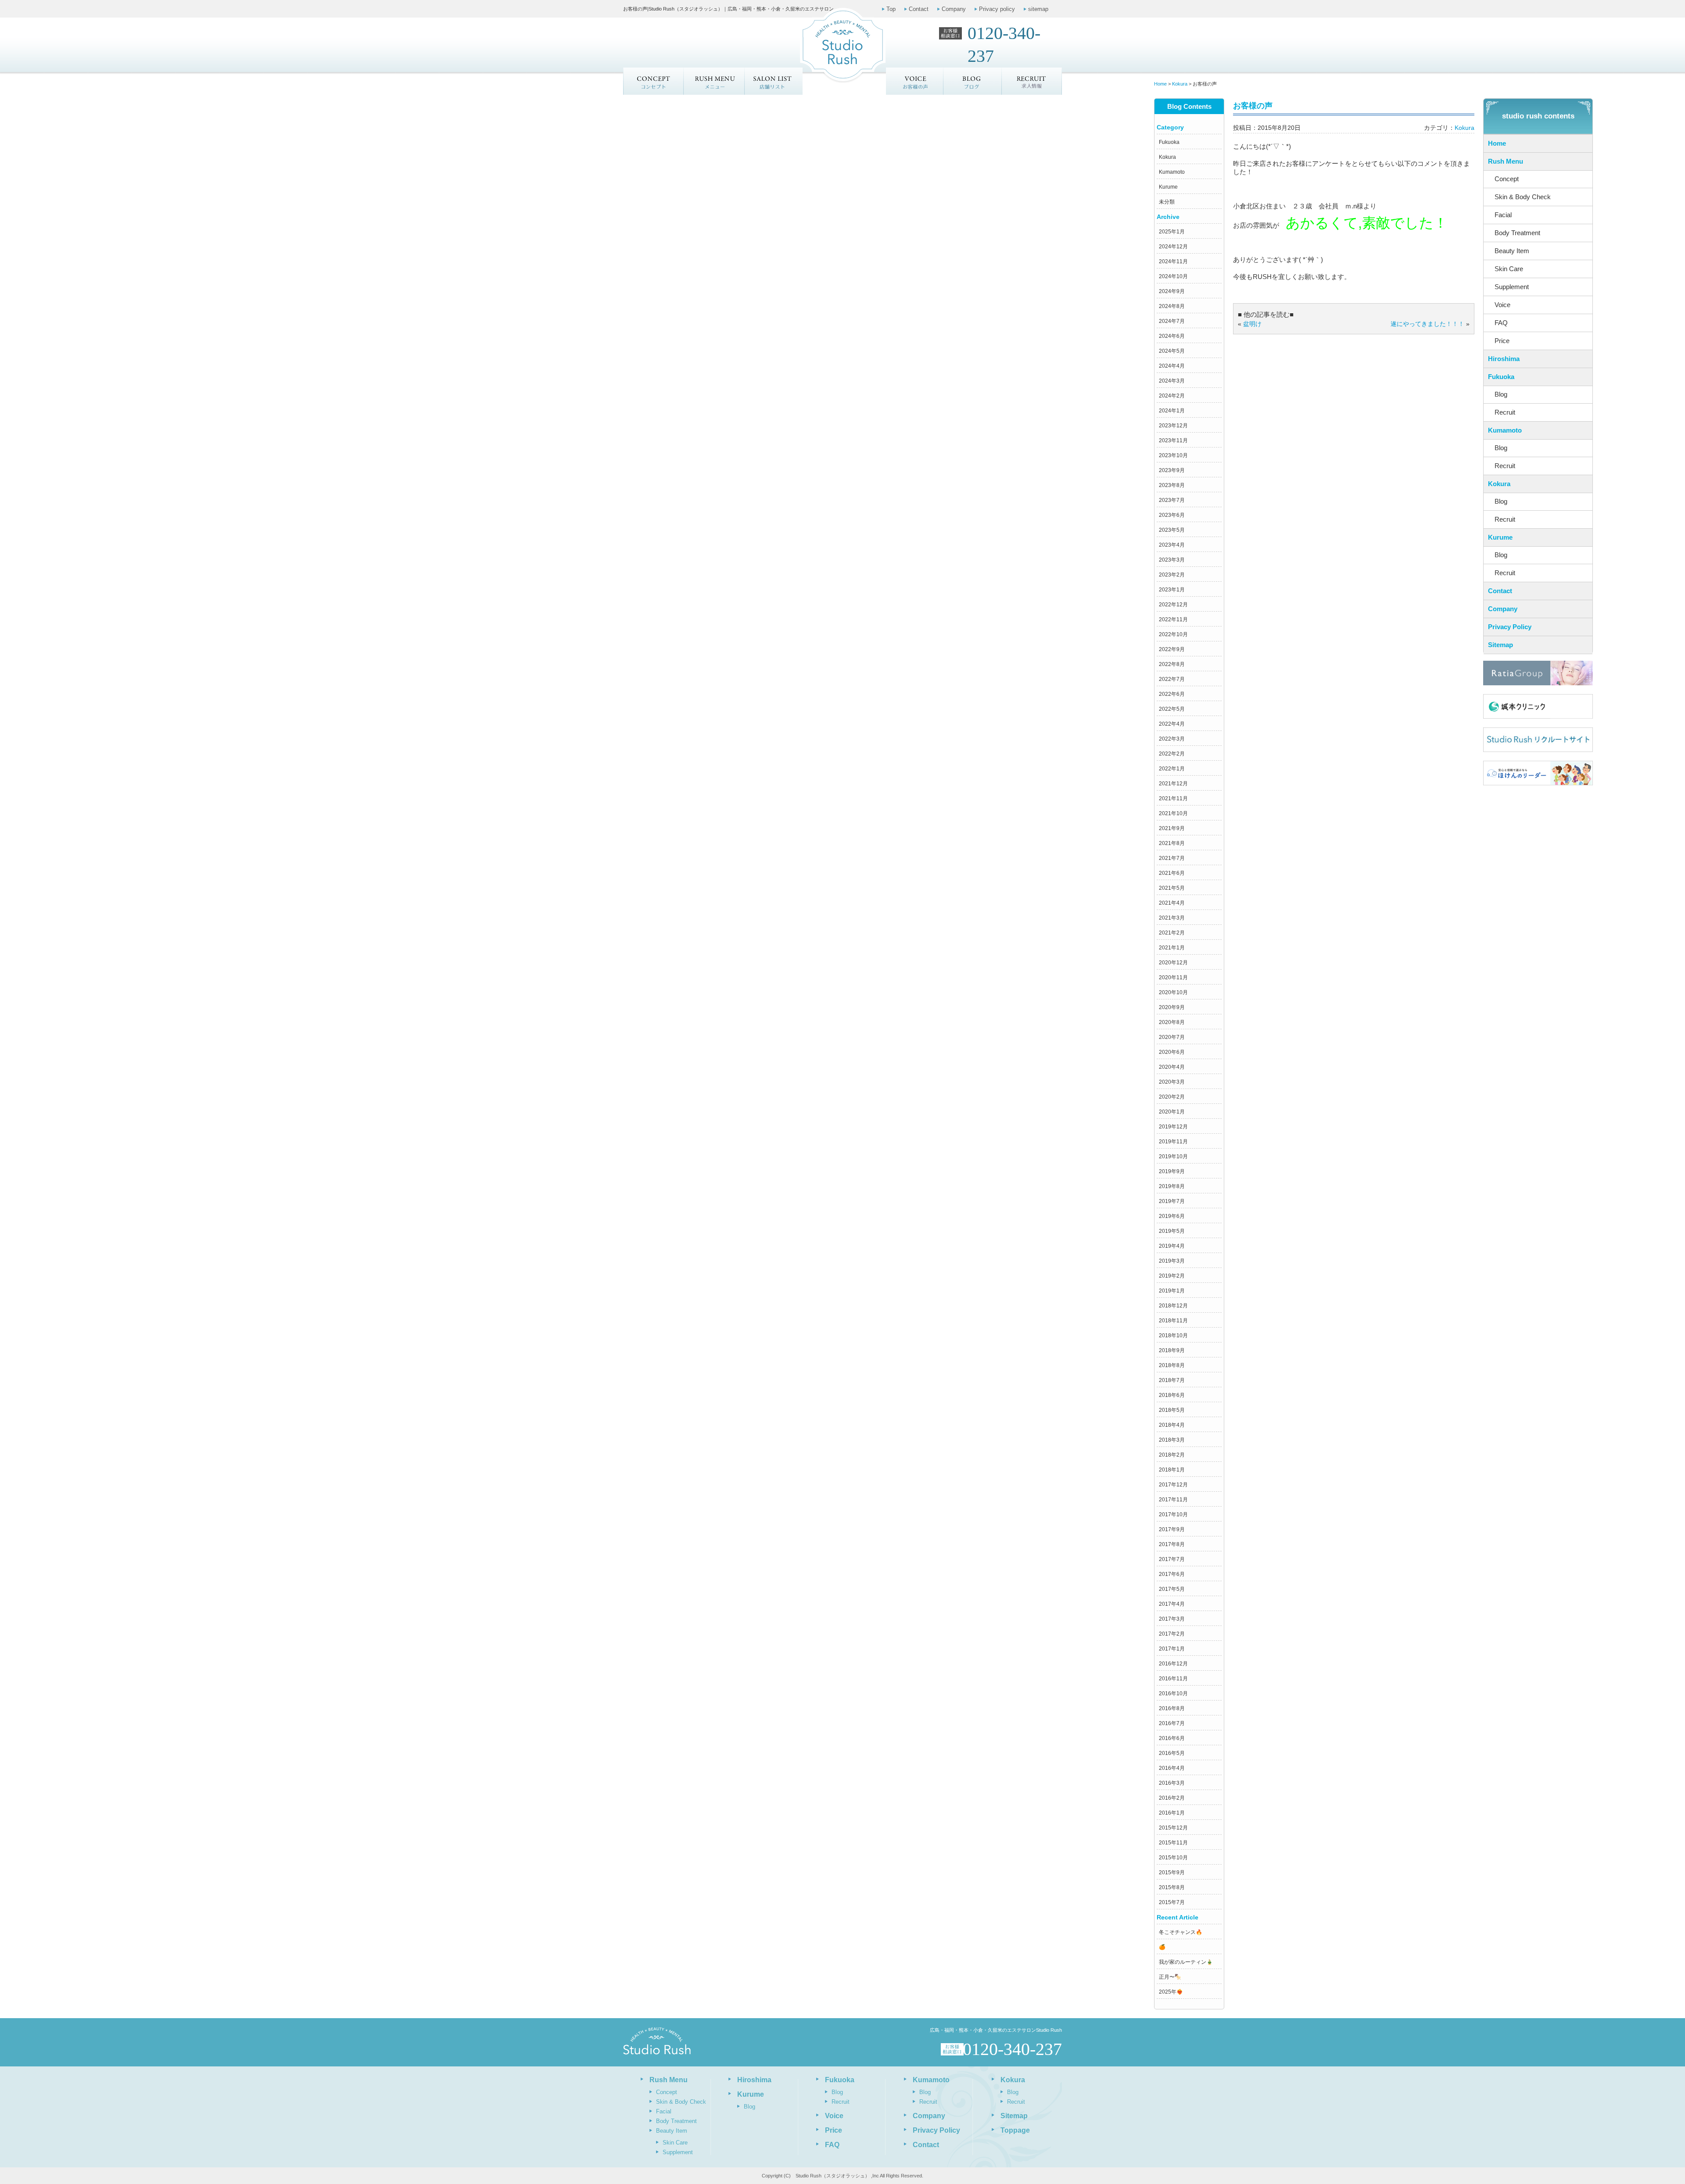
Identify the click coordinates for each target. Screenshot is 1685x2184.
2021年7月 (1172, 858)
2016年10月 (1173, 1693)
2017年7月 (1172, 1559)
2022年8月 (1172, 664)
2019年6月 (1172, 1216)
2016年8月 (1172, 1708)
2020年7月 (1172, 1037)
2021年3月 (1172, 918)
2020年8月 (1172, 1022)
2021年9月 (1172, 828)
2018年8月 (1172, 1365)
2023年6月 (1172, 515)
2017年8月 (1172, 1544)
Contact (919, 9)
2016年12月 (1173, 1664)
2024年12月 (1173, 247)
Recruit (1505, 412)
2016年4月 (1172, 1768)
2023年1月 (1172, 590)
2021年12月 (1173, 784)
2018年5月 (1172, 1410)
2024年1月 (1172, 411)
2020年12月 (1173, 963)
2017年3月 (1172, 1619)
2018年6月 (1172, 1395)
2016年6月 (1172, 1738)
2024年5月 (1172, 351)
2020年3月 (1172, 1082)
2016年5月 (1172, 1753)
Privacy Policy (1510, 627)
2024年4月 (1172, 366)
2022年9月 (1172, 649)
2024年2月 (1172, 396)
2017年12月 (1173, 1485)
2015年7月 (1172, 1902)
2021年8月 (1172, 843)
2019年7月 (1172, 1201)
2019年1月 (1172, 1291)
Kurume (1168, 187)
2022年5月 (1172, 709)
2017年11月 (1173, 1500)
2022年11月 (1173, 619)
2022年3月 (1172, 739)
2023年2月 (1172, 575)
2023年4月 (1172, 545)
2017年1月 (1172, 1649)
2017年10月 (1173, 1514)
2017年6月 (1172, 1574)
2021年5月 (1172, 888)
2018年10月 (1173, 1335)
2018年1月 (1172, 1470)
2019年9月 (1172, 1171)
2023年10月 (1173, 455)
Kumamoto (1172, 172)
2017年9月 (1172, 1529)
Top (891, 9)
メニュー (713, 81)
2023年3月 (1172, 560)
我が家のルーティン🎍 (1186, 1962)
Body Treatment (1517, 233)
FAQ (1501, 323)
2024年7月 (1172, 321)
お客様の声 (915, 81)
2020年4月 (1172, 1067)
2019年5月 (1172, 1231)
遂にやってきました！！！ (1427, 324)
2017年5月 (1172, 1589)
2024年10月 (1173, 276)
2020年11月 (1173, 977)
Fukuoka (1169, 142)
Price (1502, 341)
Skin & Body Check (1523, 197)
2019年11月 (1173, 1142)
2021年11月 (1173, 798)
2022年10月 (1173, 634)
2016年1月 (1172, 1813)
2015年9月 (1172, 1873)
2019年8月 (1172, 1186)
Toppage (1015, 2130)
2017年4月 (1172, 1604)
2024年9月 (1172, 291)
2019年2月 (1172, 1276)
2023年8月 (1172, 485)
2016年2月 (1172, 1798)
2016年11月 (1173, 1679)
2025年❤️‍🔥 (1171, 1992)
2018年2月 (1172, 1455)
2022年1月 (1172, 769)
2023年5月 (1172, 530)
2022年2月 (1172, 754)
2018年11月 (1173, 1321)
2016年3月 (1172, 1783)
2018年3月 (1172, 1440)
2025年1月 (1172, 232)
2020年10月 (1173, 992)
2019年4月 (1172, 1246)
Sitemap (1500, 645)
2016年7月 (1172, 1723)
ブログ (973, 81)
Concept (653, 81)
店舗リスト (773, 81)
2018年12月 (1173, 1306)
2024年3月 (1172, 381)
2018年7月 (1172, 1380)
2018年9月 (1172, 1350)
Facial (1503, 215)
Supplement (1512, 287)
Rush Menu (1506, 161)
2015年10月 (1173, 1858)
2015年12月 (1173, 1828)
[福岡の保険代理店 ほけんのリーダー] (1538, 773)
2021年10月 (1173, 813)
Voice (1502, 305)
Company (954, 9)
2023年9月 (1172, 470)
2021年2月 (1172, 933)
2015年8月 (1172, 1887)
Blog (1501, 394)
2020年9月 (1172, 1007)
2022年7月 (1172, 679)
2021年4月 (1172, 903)
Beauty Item (1512, 251)
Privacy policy (997, 9)
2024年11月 (1173, 261)
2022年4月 (1172, 724)
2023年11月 (1173, 440)
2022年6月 (1172, 694)
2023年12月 (1173, 426)
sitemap (1038, 9)
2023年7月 (1172, 500)
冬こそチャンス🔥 (1181, 1932)
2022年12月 (1173, 605)
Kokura (1167, 157)
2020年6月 (1172, 1052)
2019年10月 (1173, 1156)
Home (1497, 143)
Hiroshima (1504, 359)
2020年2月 (1172, 1097)
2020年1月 (1172, 1112)
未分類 (1167, 202)
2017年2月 (1172, 1634)
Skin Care (1509, 269)
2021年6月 (1172, 873)
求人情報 (1032, 81)
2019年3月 (1172, 1261)
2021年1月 (1172, 948)
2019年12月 (1173, 1127)
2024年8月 (1172, 306)
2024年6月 (1172, 336)
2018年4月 (1172, 1425)
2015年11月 (1173, 1843)
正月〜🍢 (1170, 1977)
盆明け (1252, 324)
